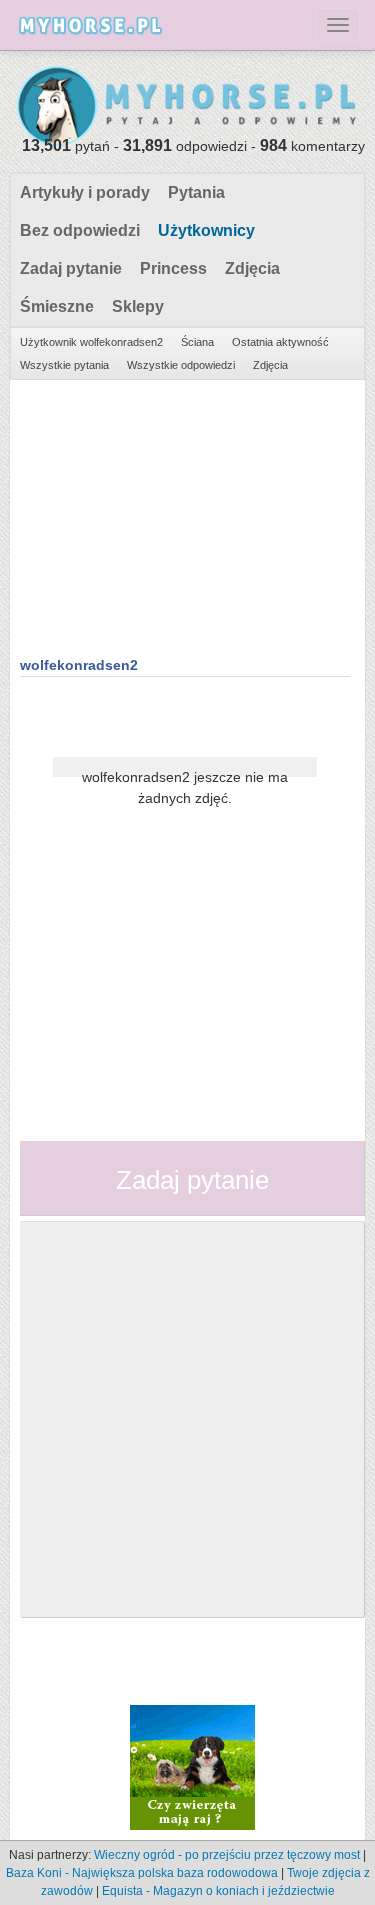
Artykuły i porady (85, 192)
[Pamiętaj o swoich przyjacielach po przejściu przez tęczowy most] (192, 1767)
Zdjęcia (252, 268)
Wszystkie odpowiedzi (181, 365)
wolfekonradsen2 (79, 665)
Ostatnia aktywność (280, 342)
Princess (173, 268)
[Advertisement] (185, 515)
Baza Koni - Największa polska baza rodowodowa (142, 1873)
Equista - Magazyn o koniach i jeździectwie (218, 1891)
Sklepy (138, 306)
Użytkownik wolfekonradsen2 (91, 342)
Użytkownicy (206, 230)
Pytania (196, 192)
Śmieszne (57, 306)
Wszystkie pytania (64, 365)
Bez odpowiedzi (80, 230)
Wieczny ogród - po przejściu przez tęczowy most (227, 1855)
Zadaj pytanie (71, 268)
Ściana (197, 342)
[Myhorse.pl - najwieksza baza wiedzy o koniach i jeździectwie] (187, 107)
